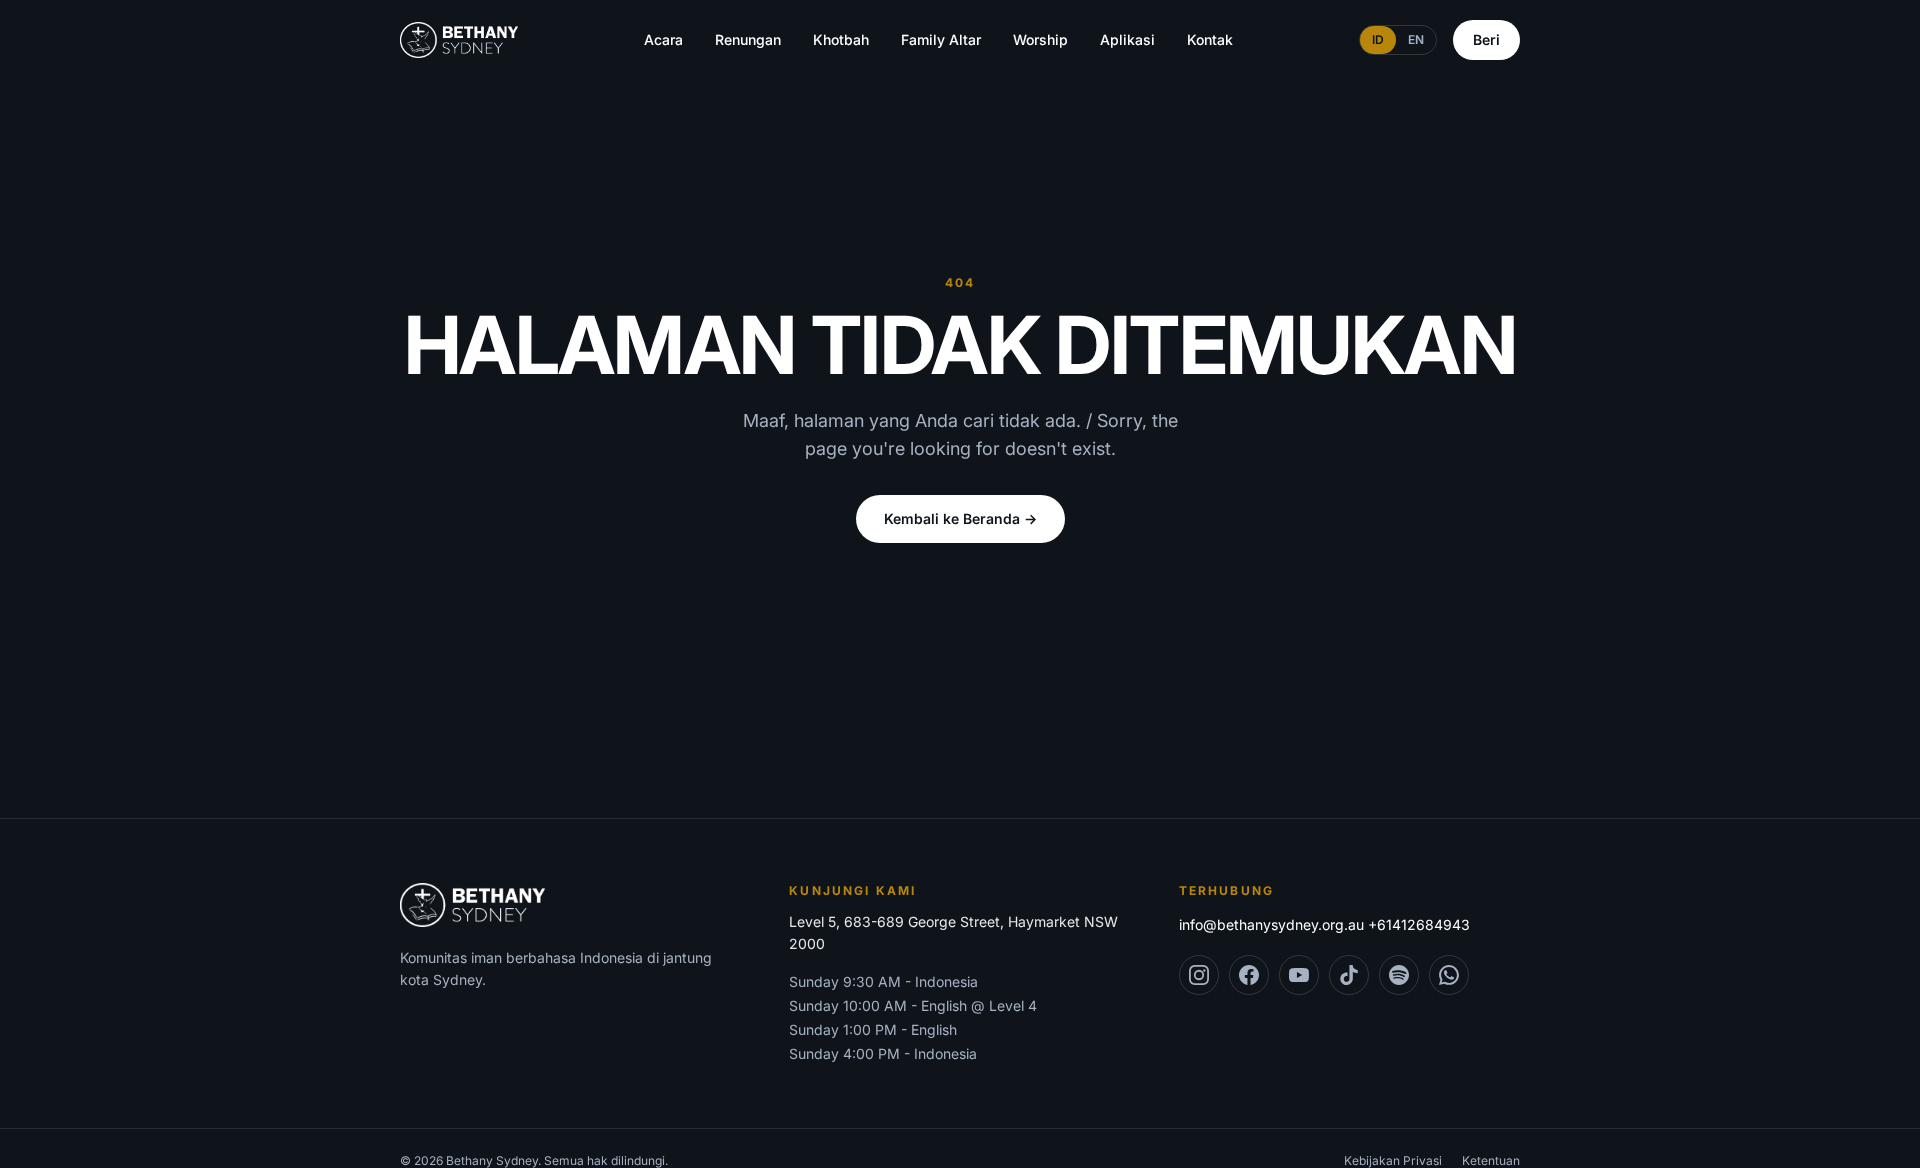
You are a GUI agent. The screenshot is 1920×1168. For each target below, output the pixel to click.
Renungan (748, 39)
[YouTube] (1299, 975)
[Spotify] (1399, 975)
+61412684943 (1419, 924)
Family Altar (941, 39)
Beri (1486, 39)
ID (1378, 39)
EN (1416, 39)
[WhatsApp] (1449, 975)
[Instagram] (1199, 975)
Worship (1040, 39)
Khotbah (841, 39)
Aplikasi (1127, 39)
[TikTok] (1349, 975)
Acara (663, 39)
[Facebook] (1249, 975)
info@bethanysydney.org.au (1271, 924)
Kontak (1210, 39)
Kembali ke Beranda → (960, 518)
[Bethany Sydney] (459, 40)
